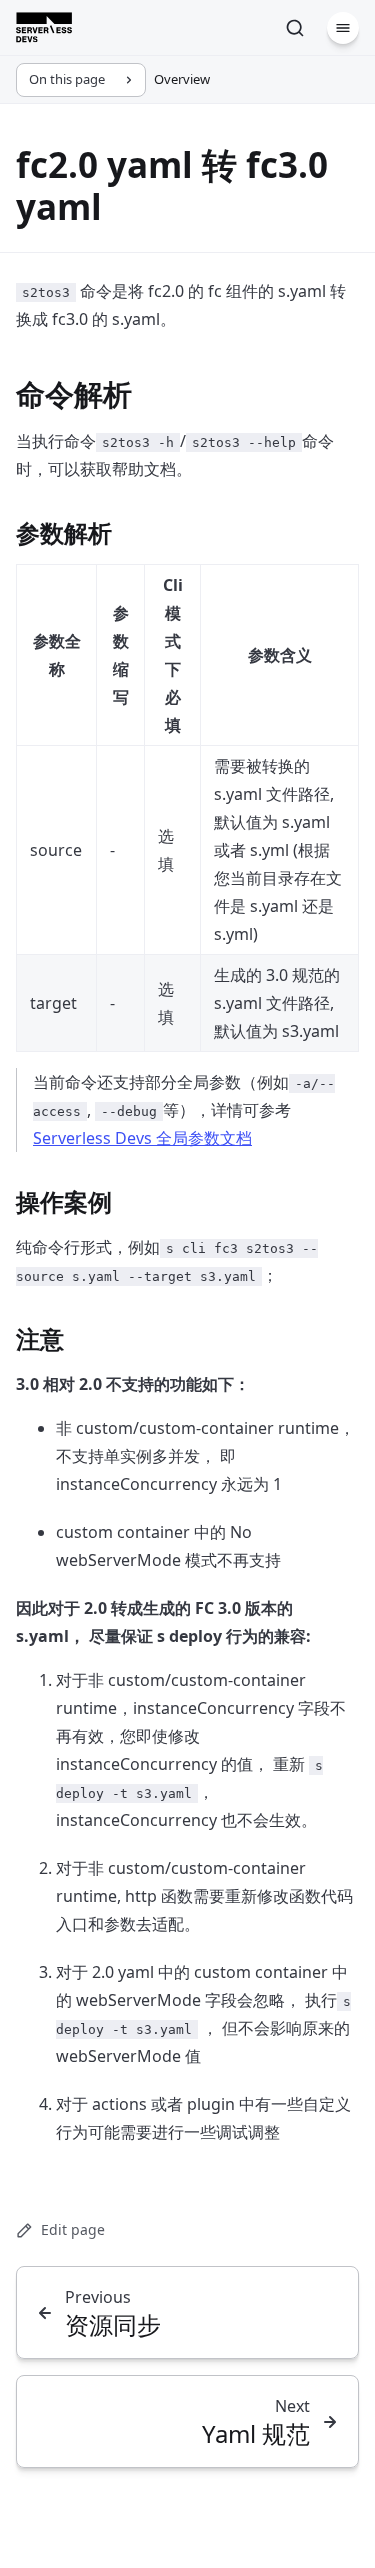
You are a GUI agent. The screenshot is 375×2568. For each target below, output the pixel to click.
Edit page (73, 2229)
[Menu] (343, 28)
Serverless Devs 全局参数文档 (142, 1138)
